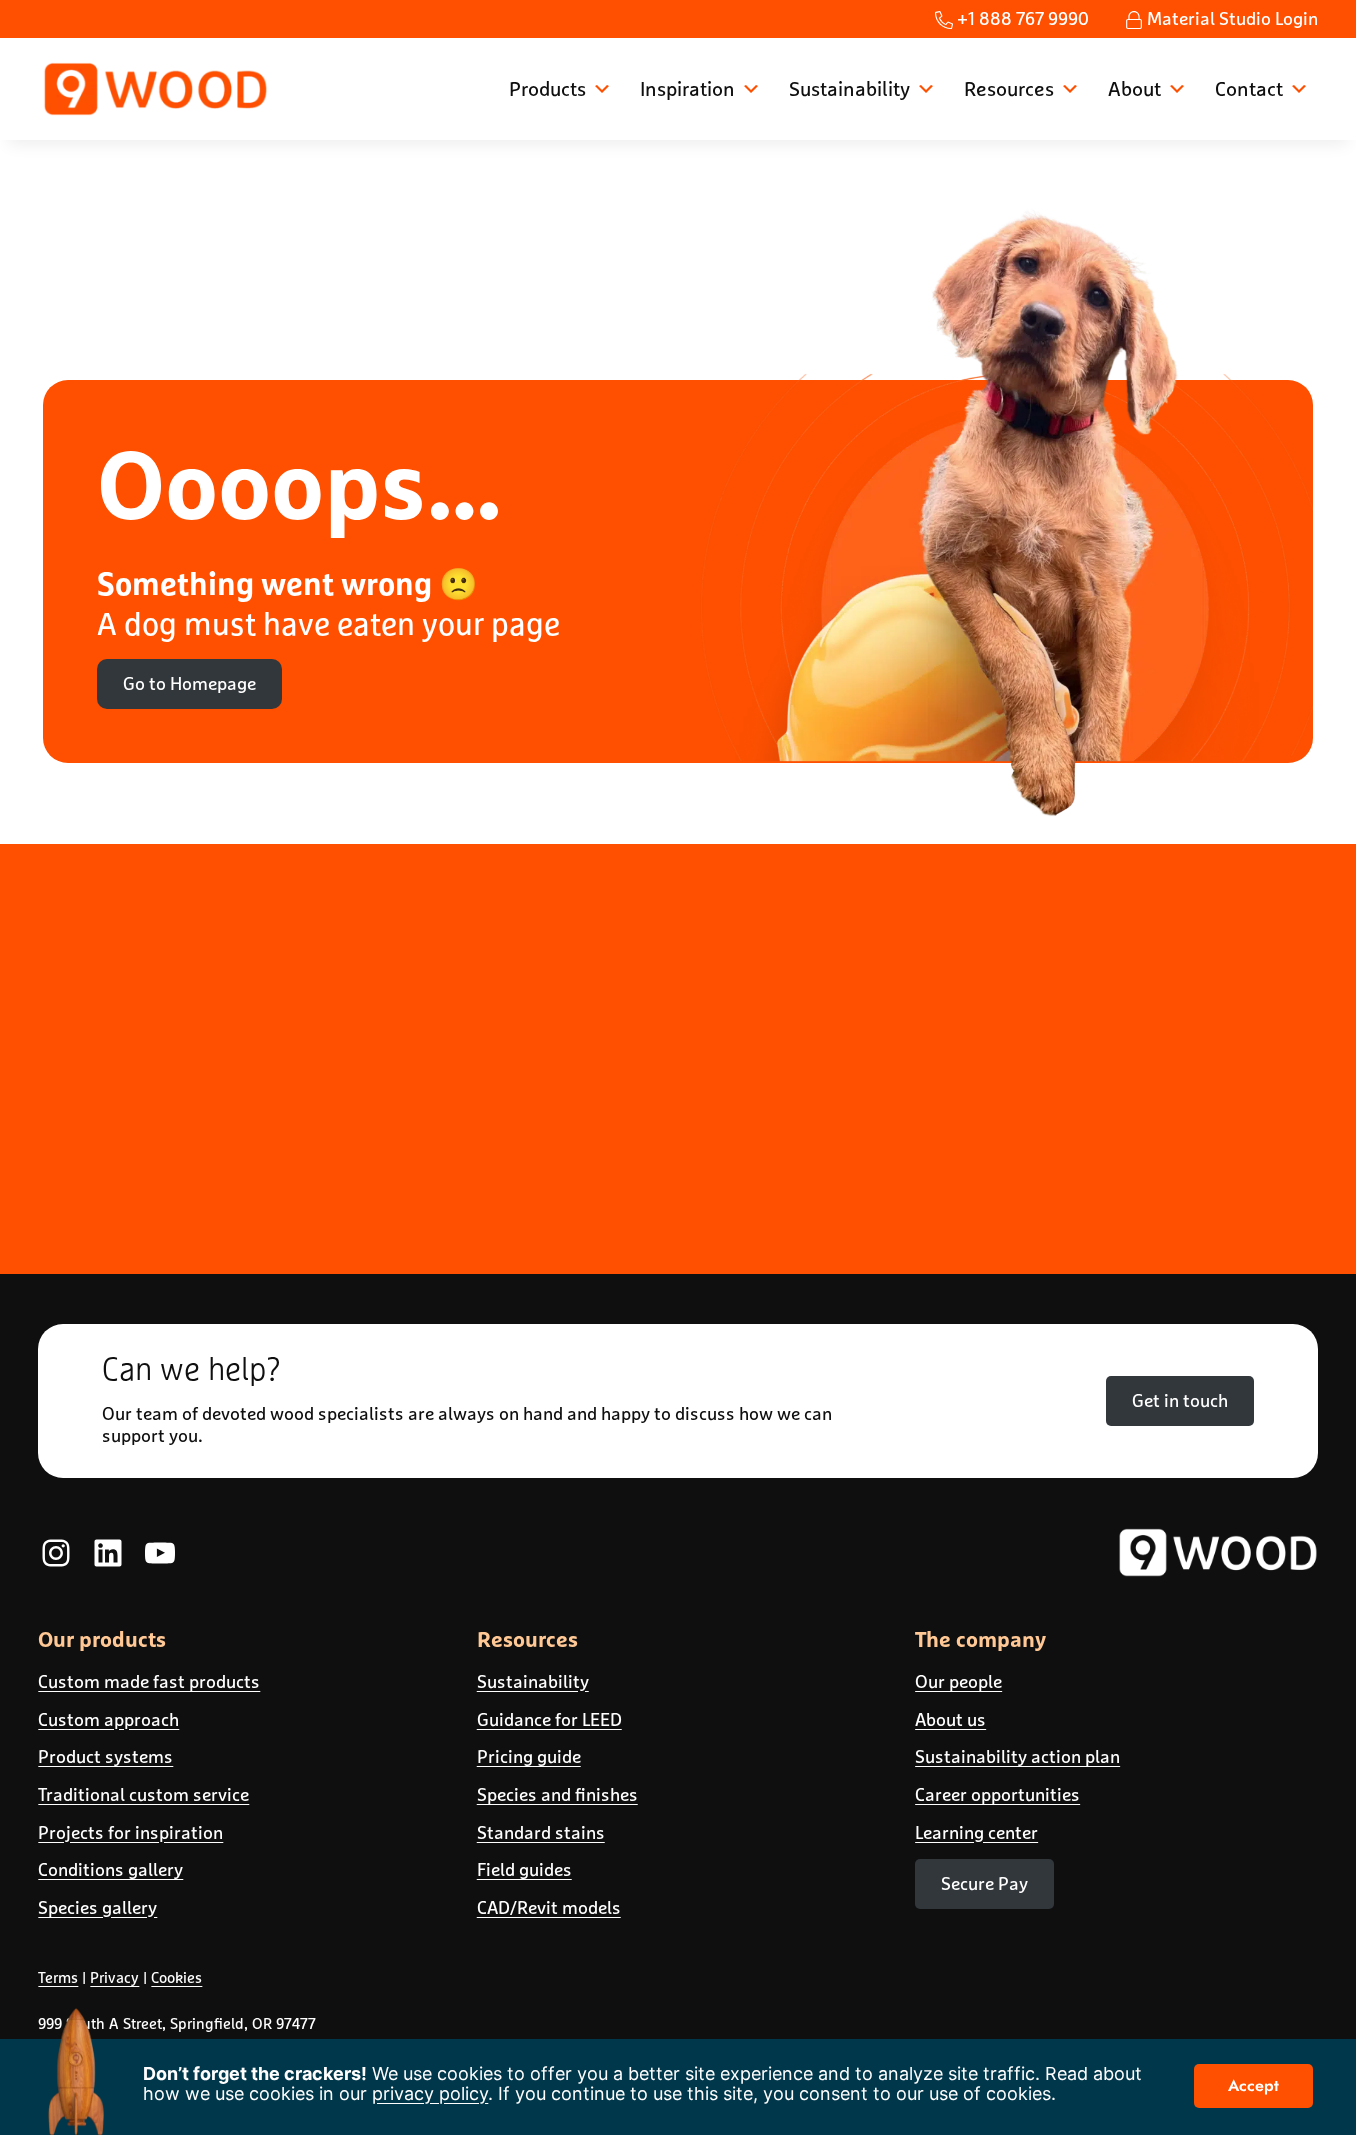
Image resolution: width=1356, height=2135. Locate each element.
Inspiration (687, 88)
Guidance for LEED (549, 1719)
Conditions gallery (110, 1869)
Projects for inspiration (130, 1832)
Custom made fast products (149, 1681)
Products (547, 88)
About (1134, 88)
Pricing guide (529, 1756)
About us (950, 1719)
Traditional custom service (143, 1794)
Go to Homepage (189, 683)
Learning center (976, 1832)
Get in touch (1180, 1400)
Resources (1009, 88)
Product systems (105, 1756)
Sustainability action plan (1017, 1756)
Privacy (114, 1977)
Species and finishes (557, 1794)
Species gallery (97, 1907)
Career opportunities (997, 1794)
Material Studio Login (1230, 18)
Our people (958, 1681)
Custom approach (108, 1719)
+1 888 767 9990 (1021, 18)
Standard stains (541, 1832)
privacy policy (430, 2093)
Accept (1253, 2085)
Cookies (176, 1977)
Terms (58, 1977)
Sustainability (849, 88)
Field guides (524, 1869)
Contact (1249, 88)
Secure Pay (984, 1883)
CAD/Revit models (549, 1907)
